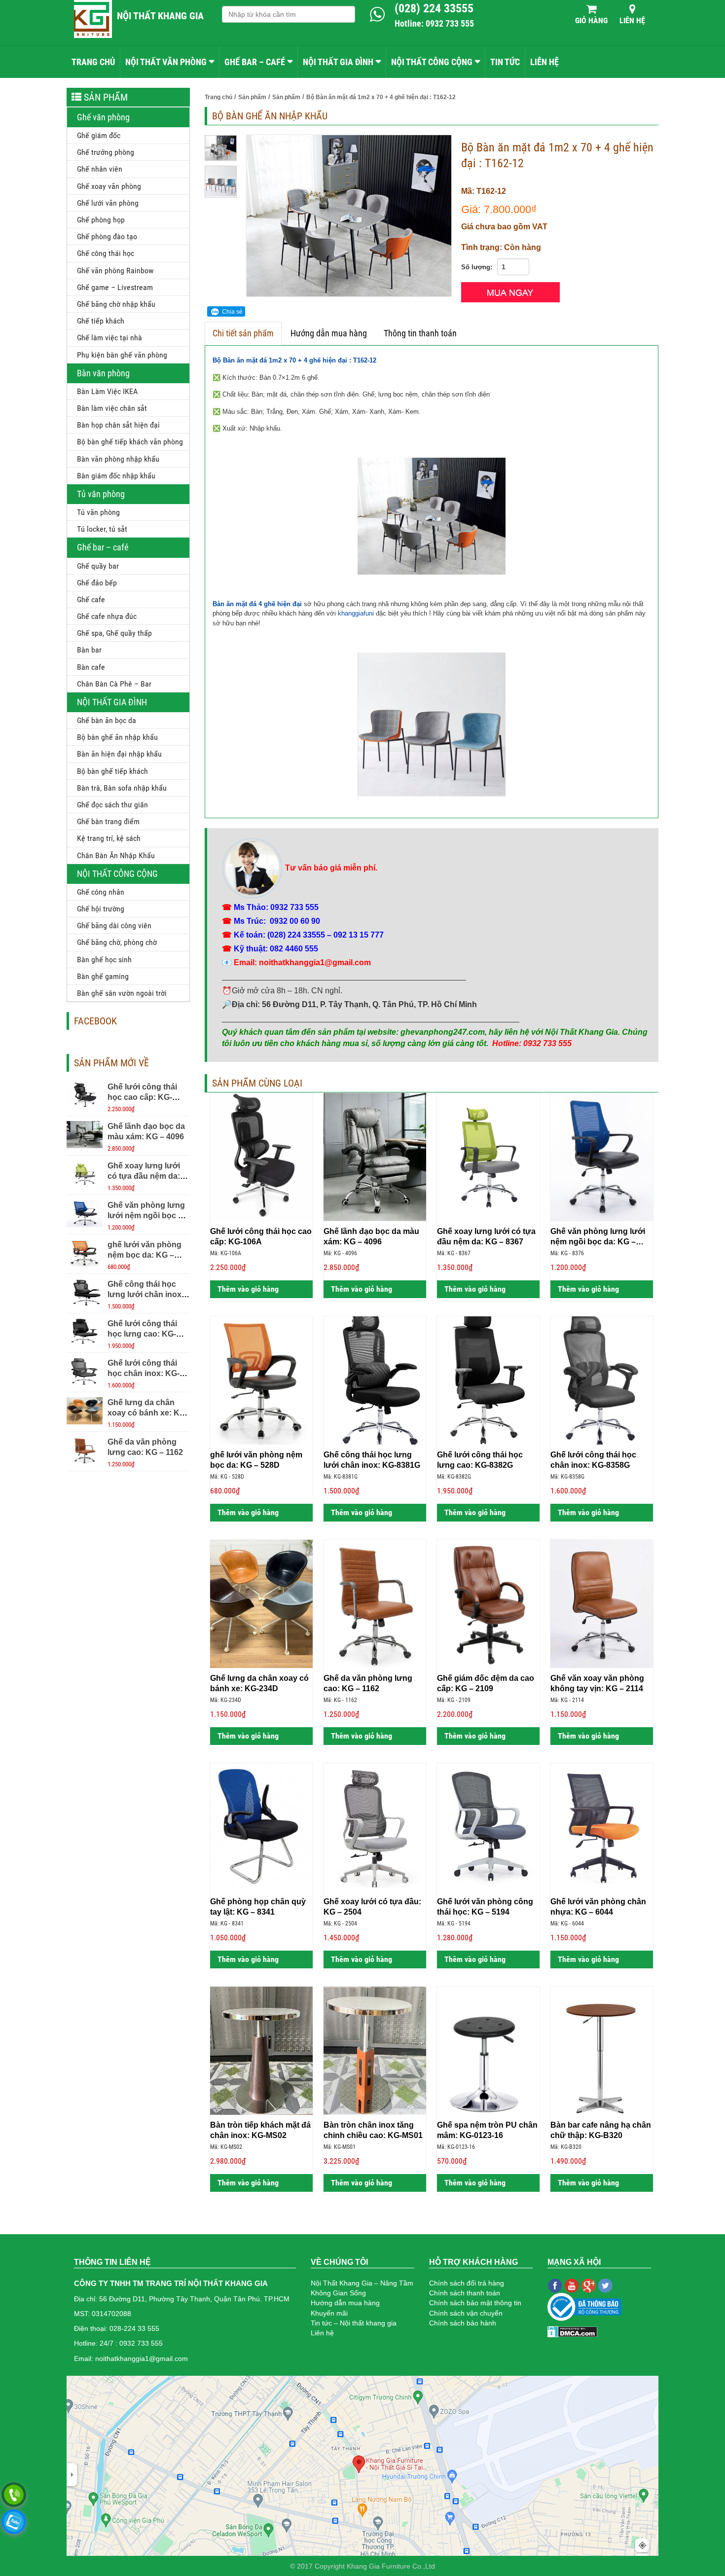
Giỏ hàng (591, 20)
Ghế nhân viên (100, 169)
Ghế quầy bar (98, 566)
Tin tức (505, 62)
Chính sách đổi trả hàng (467, 2283)
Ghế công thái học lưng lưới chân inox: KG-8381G (146, 1294)
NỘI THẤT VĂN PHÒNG (166, 62)
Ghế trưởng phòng (106, 152)
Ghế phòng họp (101, 220)
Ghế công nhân (101, 892)
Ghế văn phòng (103, 117)
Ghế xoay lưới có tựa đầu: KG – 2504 (372, 1907)
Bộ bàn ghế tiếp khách (112, 771)
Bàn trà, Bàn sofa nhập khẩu (122, 788)
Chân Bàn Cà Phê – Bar (114, 684)
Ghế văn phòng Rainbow (115, 271)
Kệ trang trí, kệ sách (109, 838)
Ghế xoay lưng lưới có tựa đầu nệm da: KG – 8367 (144, 1176)
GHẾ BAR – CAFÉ (255, 62)
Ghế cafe (91, 599)
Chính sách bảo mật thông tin (475, 2303)
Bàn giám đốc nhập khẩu (116, 476)
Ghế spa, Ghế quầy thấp (114, 633)
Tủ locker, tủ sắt (102, 529)
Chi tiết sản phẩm (243, 333)
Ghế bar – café (103, 547)
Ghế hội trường (101, 909)
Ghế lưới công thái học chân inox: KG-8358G (144, 1373)
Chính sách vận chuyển (466, 2313)
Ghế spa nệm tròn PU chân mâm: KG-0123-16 (487, 2130)
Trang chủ (93, 62)
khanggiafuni (356, 613)
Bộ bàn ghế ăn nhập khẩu (117, 737)
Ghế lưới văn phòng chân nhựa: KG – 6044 (598, 1907)
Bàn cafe (91, 667)
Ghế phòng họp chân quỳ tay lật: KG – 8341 (258, 1907)
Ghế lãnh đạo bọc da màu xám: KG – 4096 (371, 1236)
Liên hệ (632, 20)
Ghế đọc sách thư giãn (112, 805)
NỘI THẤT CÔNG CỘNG (432, 62)
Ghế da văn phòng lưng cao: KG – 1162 (368, 1683)
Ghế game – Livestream (115, 287)
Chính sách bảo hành (463, 2323)
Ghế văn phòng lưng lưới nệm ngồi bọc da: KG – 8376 (149, 1215)
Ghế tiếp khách (101, 321)
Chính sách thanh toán (465, 2293)
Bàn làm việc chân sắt (112, 408)
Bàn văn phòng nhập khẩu (118, 459)
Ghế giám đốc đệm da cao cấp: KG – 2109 (486, 1683)
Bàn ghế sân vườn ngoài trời (122, 993)
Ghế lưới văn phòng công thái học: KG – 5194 (485, 1907)
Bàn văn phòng (103, 373)
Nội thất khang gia (160, 16)
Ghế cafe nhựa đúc (107, 616)
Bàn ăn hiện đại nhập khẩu (119, 754)
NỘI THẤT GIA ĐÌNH (338, 62)
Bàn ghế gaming (103, 976)
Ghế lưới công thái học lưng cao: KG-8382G (142, 1334)
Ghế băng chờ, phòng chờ (117, 942)
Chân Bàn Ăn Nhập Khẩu (116, 855)
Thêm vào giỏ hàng (247, 1289)
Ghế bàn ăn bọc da (107, 720)
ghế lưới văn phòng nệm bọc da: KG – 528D (145, 1255)
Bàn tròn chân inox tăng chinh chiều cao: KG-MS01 (373, 2130)
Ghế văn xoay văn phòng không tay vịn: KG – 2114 (597, 1683)
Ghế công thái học (106, 253)
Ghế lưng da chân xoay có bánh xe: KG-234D (148, 1413)
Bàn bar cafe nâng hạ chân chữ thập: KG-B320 (601, 2130)
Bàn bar (89, 650)
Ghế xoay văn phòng (109, 186)
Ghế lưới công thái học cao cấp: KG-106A (142, 1097)
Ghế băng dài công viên (114, 925)
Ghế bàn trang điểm (108, 821)
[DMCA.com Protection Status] (572, 2331)
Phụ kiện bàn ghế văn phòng (122, 355)
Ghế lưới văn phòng (108, 203)
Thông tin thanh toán (420, 333)
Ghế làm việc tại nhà (109, 338)
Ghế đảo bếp (97, 583)
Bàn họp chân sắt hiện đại (118, 425)
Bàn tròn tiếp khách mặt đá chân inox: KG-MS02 (260, 2130)
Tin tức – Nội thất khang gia (354, 2323)
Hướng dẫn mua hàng (329, 333)
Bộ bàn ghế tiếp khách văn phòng (130, 442)
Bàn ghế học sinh (104, 960)
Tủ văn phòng (101, 494)
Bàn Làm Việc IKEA (107, 391)
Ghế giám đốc (99, 135)
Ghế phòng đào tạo (107, 236)
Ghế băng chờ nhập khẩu (116, 304)
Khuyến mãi (329, 2313)
